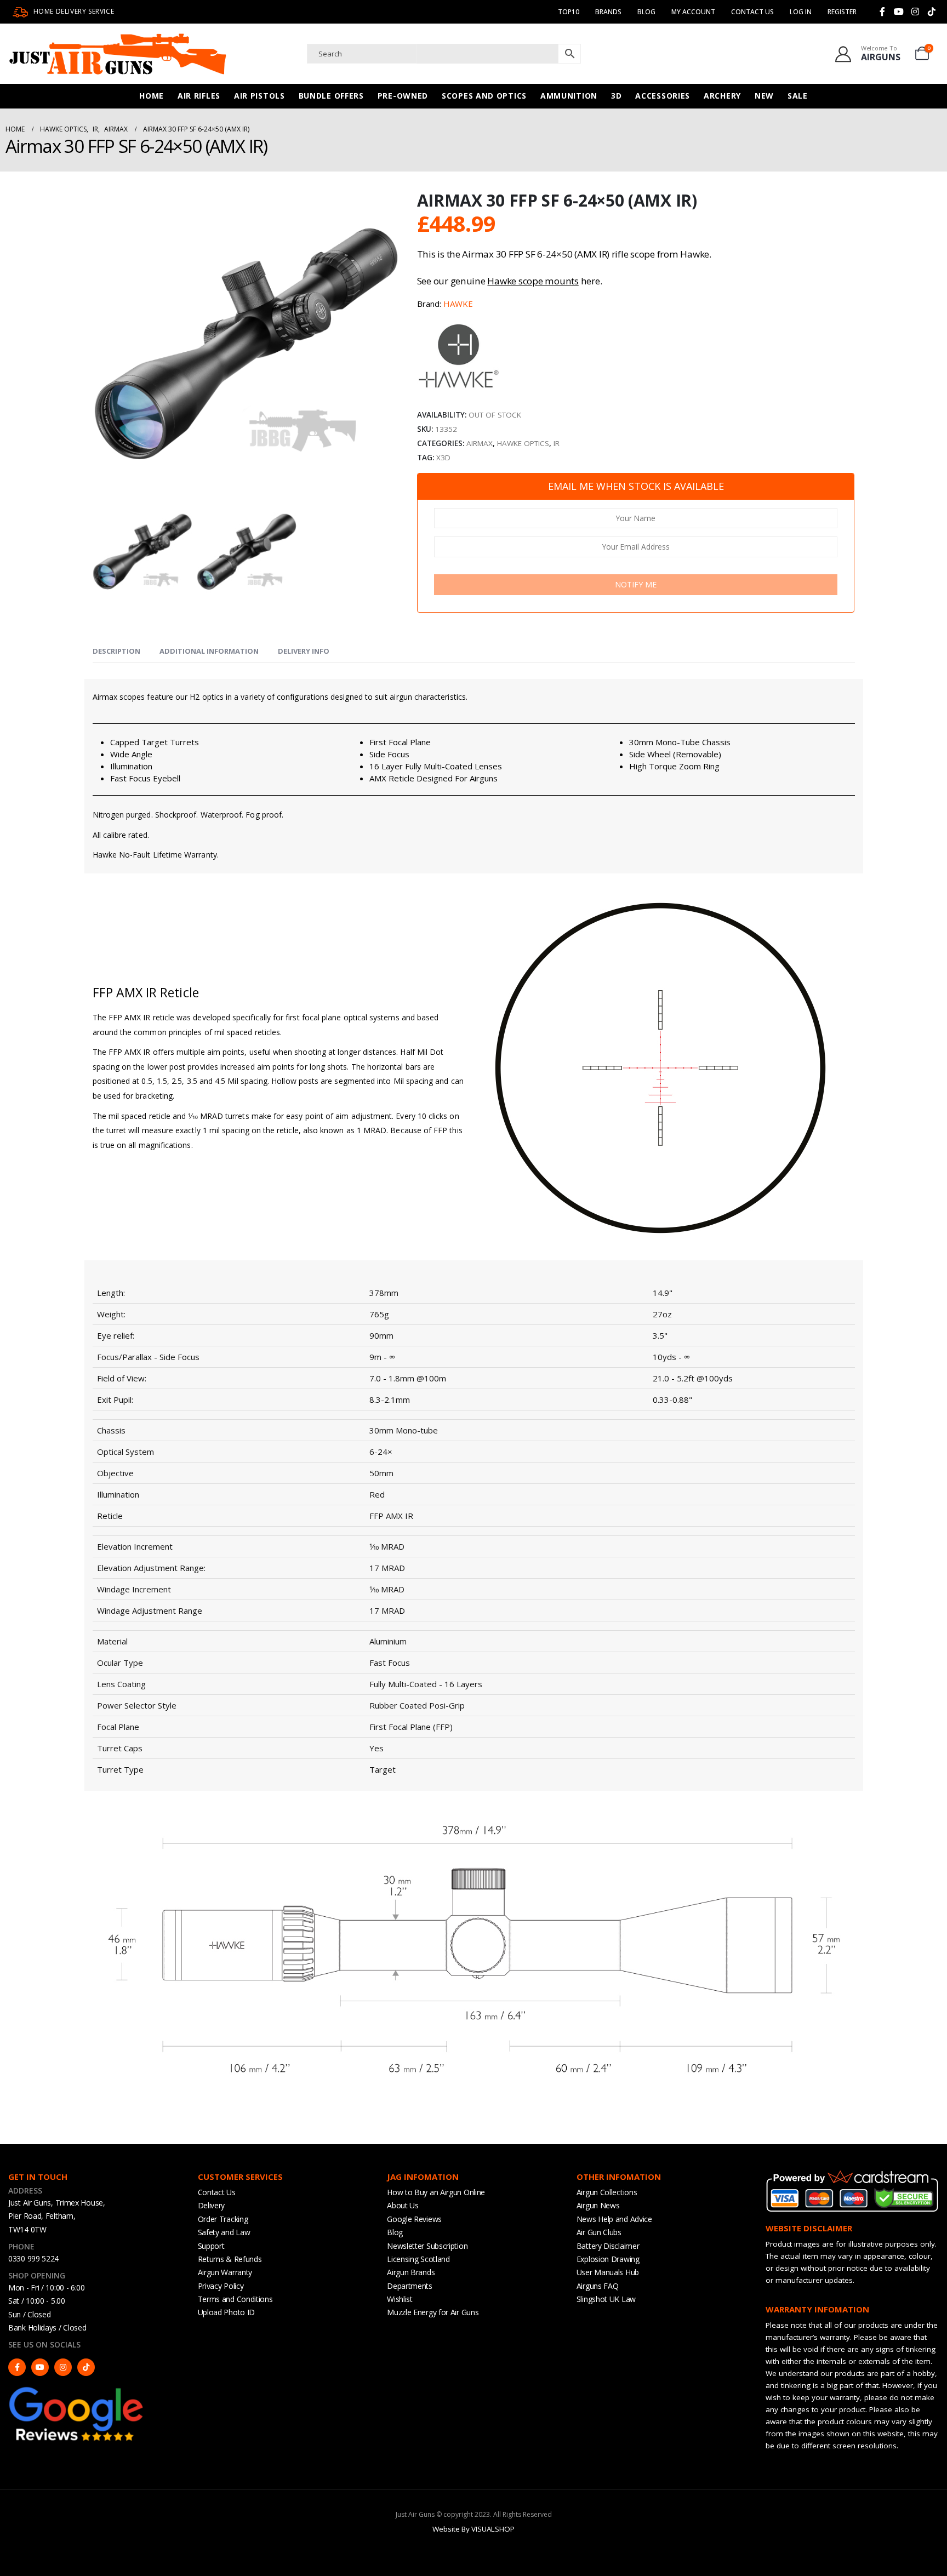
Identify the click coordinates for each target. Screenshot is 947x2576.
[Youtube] (899, 12)
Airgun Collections (607, 2192)
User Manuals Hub (608, 2272)
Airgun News (598, 2205)
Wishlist (400, 2299)
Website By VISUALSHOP (473, 2529)
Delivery (212, 2205)
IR (557, 443)
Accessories (663, 96)
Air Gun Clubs (599, 2232)
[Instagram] (915, 12)
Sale (798, 96)
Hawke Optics (523, 443)
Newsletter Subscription (427, 2246)
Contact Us (752, 12)
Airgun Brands (411, 2272)
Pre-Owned (403, 96)
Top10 (569, 12)
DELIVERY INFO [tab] (304, 651)
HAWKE (458, 304)
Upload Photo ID (227, 2312)
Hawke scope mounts (533, 281)
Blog (646, 12)
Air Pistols (259, 96)
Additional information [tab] (209, 651)
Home (152, 96)
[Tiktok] (932, 12)
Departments (410, 2286)
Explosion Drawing (608, 2259)
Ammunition (569, 96)
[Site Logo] (118, 54)
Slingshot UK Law (606, 2299)
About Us (403, 2205)
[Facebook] (882, 12)
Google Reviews (414, 2219)
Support (211, 2246)
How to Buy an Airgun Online (436, 2192)
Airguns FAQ (598, 2286)
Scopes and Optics (484, 96)
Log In (801, 12)
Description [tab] (116, 651)
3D (616, 96)
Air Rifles (199, 96)
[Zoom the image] (77, 2390)
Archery (722, 96)
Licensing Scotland (418, 2259)
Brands (608, 12)
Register (842, 12)
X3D (443, 458)
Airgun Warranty (225, 2272)
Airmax (480, 443)
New (764, 96)
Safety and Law (224, 2232)
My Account (693, 12)
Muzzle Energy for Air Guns (433, 2312)
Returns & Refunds (230, 2259)
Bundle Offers (331, 96)
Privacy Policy (221, 2286)
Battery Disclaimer (608, 2246)
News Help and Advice (614, 2219)
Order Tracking (223, 2219)
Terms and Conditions (235, 2299)
